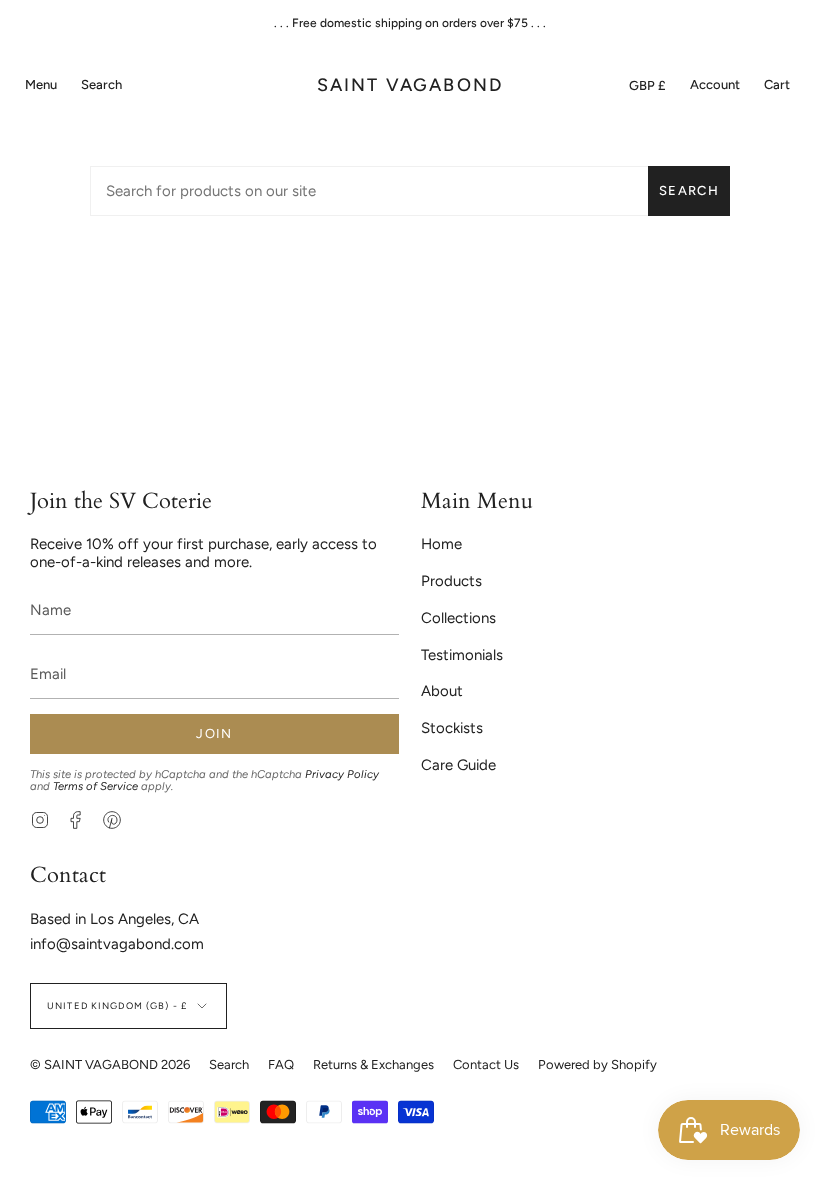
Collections (458, 618)
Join (214, 733)
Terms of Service (95, 786)
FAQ (281, 1064)
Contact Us (486, 1064)
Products (451, 581)
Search (689, 190)
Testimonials (462, 655)
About (442, 691)
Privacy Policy (342, 774)
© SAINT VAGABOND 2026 (110, 1064)
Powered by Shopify (597, 1064)
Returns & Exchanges (373, 1064)
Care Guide (458, 765)
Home (441, 544)
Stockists (452, 728)
